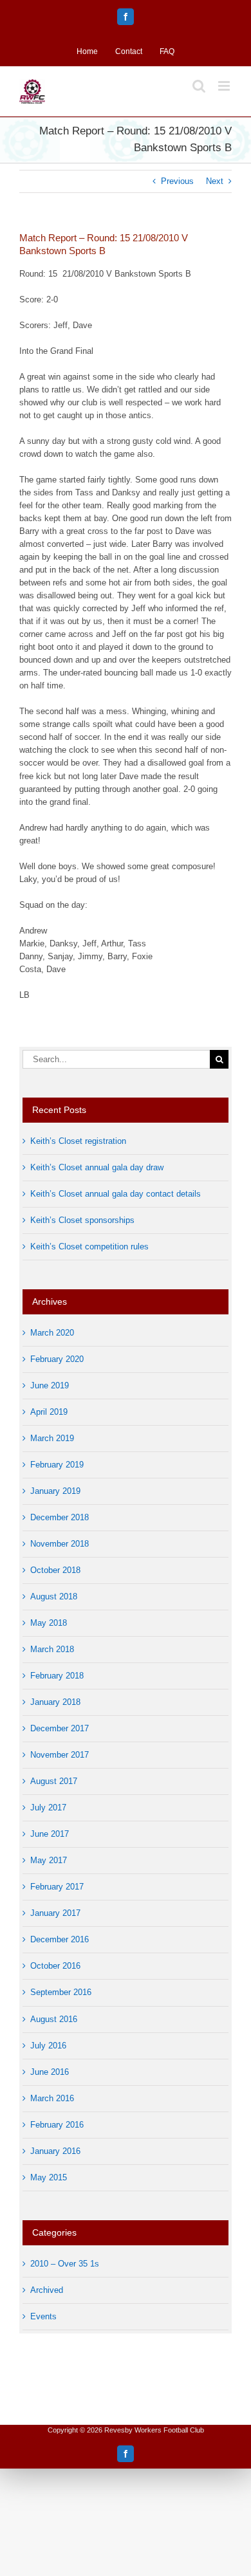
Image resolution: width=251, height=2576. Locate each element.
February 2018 (57, 1676)
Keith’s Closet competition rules (89, 1247)
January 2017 (55, 1913)
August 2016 (54, 2019)
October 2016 (55, 1966)
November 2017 (60, 1755)
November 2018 (60, 1544)
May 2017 (49, 1860)
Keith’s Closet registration (78, 1141)
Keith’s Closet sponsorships (82, 1220)
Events (43, 2316)
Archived (47, 2290)
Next (215, 181)
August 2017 (54, 1781)
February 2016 (57, 2125)
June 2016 (50, 2072)
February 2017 (57, 1887)
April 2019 (49, 1412)
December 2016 (60, 1939)
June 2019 (50, 1385)
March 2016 (52, 2098)
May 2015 (49, 2177)
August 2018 (54, 1596)
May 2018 (49, 1623)
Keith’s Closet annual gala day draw (97, 1167)
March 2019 (52, 1438)
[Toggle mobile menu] (225, 86)
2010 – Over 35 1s (65, 2264)
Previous (177, 181)
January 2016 (55, 2151)
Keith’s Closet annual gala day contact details (116, 1194)
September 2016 (61, 1992)
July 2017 (48, 1808)
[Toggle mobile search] (199, 86)
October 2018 (55, 1570)
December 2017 (60, 1728)
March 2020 (52, 1333)
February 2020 (57, 1359)
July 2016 (48, 2046)
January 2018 (55, 1702)
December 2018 (60, 1517)
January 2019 (55, 1491)
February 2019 (57, 1465)
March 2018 (52, 1649)
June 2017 (50, 1834)
